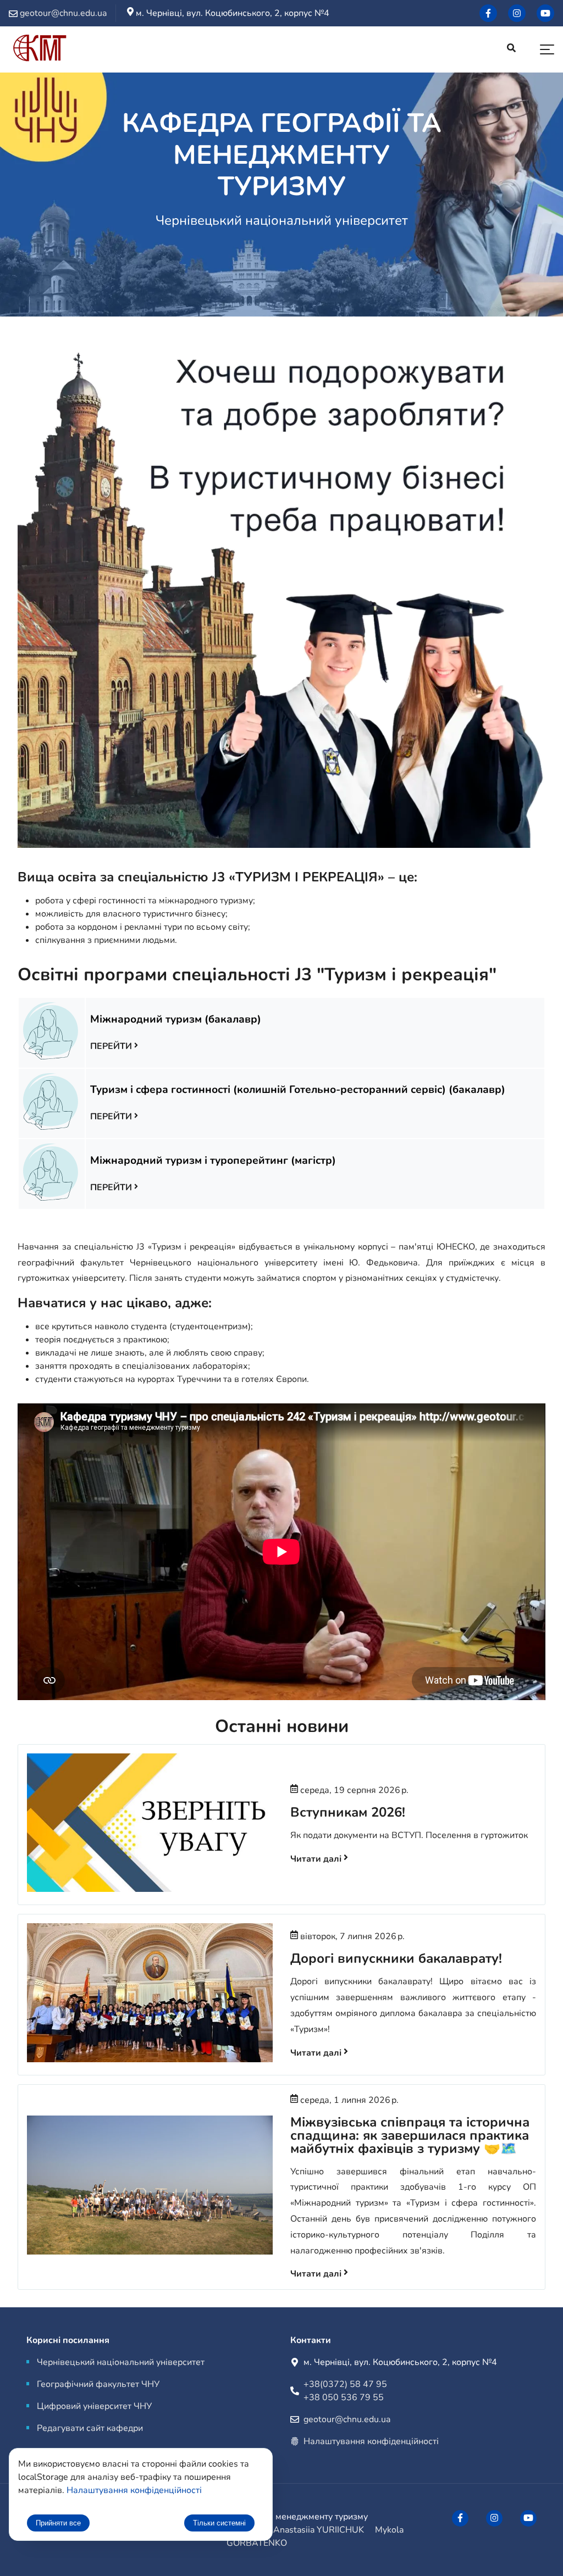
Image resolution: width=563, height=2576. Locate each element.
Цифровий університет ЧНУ (94, 2406)
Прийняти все (58, 2523)
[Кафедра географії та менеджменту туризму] (40, 50)
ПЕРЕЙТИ (112, 1046)
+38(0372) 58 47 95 (345, 2384)
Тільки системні (219, 2523)
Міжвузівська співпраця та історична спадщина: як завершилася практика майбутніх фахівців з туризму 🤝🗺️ (410, 2135)
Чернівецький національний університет (121, 2362)
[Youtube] (545, 13)
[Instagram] (517, 13)
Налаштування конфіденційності (371, 2441)
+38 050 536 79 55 (344, 2397)
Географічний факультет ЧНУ (98, 2384)
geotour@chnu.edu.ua (347, 2419)
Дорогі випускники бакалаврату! (396, 1958)
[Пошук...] (511, 49)
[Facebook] (488, 13)
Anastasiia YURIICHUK (319, 2530)
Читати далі (317, 1859)
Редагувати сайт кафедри (90, 2428)
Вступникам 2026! (348, 1812)
